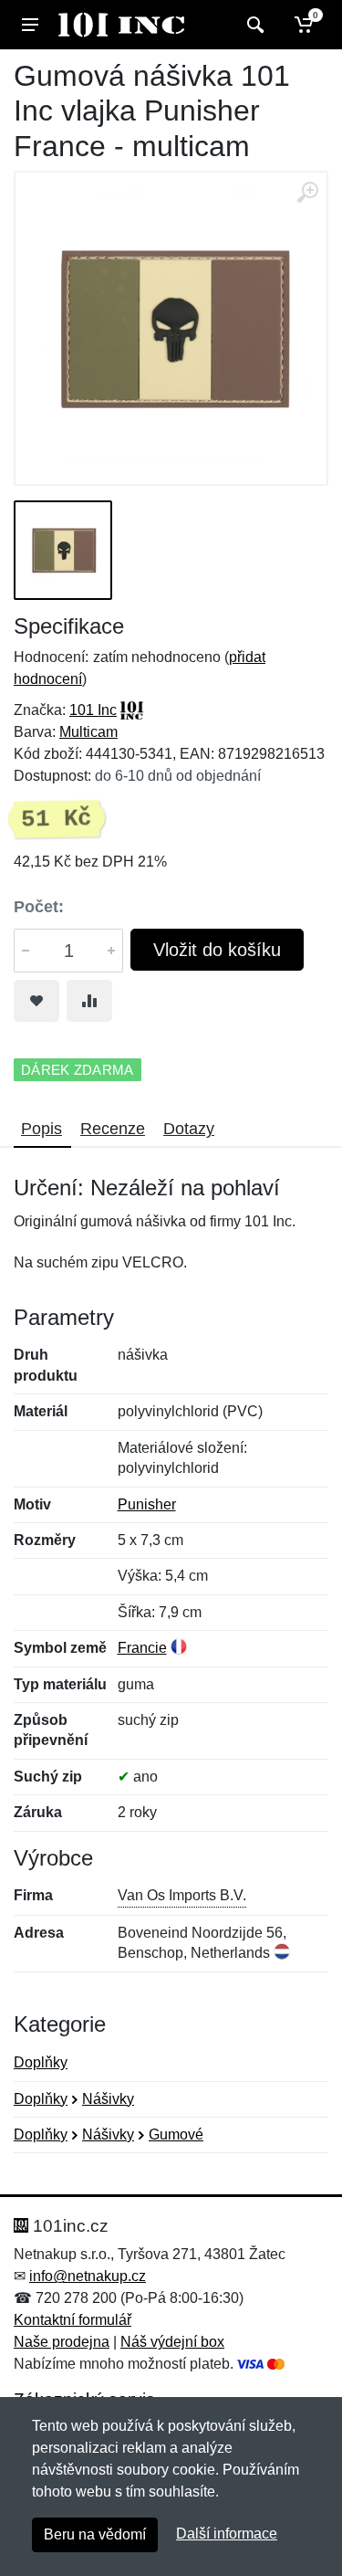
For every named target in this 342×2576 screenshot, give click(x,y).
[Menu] (30, 25)
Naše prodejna (62, 2342)
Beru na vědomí (95, 2534)
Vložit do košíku (217, 950)
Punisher (147, 1504)
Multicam (88, 732)
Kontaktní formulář (73, 2320)
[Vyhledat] (253, 25)
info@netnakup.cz (88, 2276)
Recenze (113, 1129)
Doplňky (41, 2062)
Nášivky (108, 2099)
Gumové (176, 2134)
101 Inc (93, 710)
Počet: (39, 907)
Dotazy (189, 1129)
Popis (41, 1129)
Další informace (227, 2534)
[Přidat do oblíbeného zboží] (36, 1001)
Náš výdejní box (172, 2342)
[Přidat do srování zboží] (89, 1001)
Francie (142, 1648)
